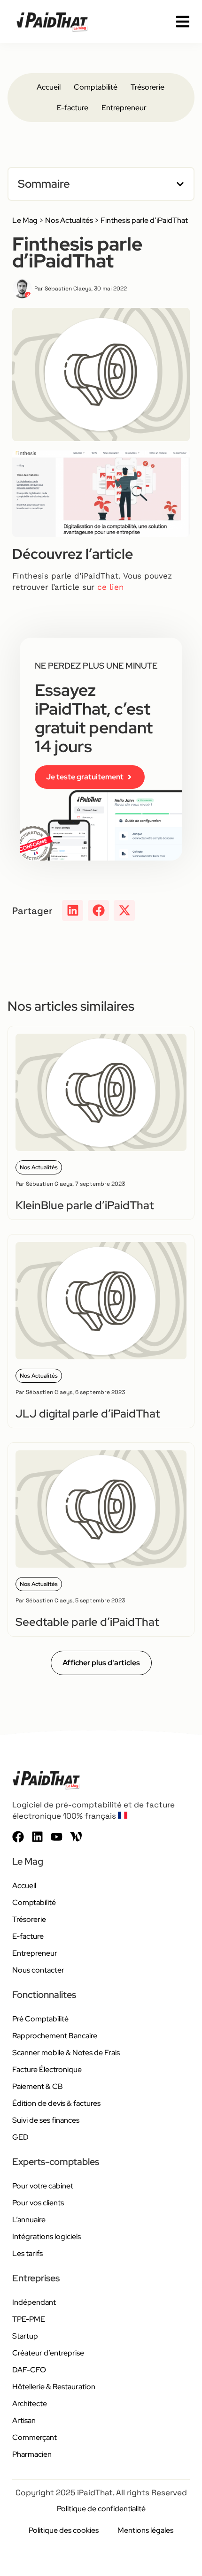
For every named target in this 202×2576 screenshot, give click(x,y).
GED (20, 2137)
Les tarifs (27, 2253)
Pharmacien (32, 2454)
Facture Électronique (47, 2069)
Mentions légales (145, 2530)
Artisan (24, 2420)
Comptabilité (96, 87)
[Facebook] (18, 1837)
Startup (25, 2336)
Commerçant (35, 2437)
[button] (180, 184)
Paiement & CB (38, 2086)
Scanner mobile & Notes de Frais (66, 2053)
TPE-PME (29, 2319)
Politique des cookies (64, 2530)
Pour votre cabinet (43, 2186)
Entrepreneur (124, 108)
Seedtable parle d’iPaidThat (87, 1622)
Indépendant (34, 2302)
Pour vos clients (38, 2203)
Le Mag (25, 220)
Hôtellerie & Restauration (54, 2387)
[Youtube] (57, 1837)
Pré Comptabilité (40, 2019)
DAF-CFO (29, 2370)
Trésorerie (148, 87)
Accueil (49, 87)
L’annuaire (29, 2220)
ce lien (111, 587)
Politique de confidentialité (101, 2509)
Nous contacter (38, 1970)
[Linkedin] (37, 1837)
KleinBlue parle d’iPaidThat (85, 1205)
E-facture (73, 108)
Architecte (30, 2404)
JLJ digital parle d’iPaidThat (88, 1414)
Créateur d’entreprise (48, 2353)
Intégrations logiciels (47, 2237)
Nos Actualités (69, 220)
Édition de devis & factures (56, 2103)
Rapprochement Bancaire (55, 2036)
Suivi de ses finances (46, 2120)
